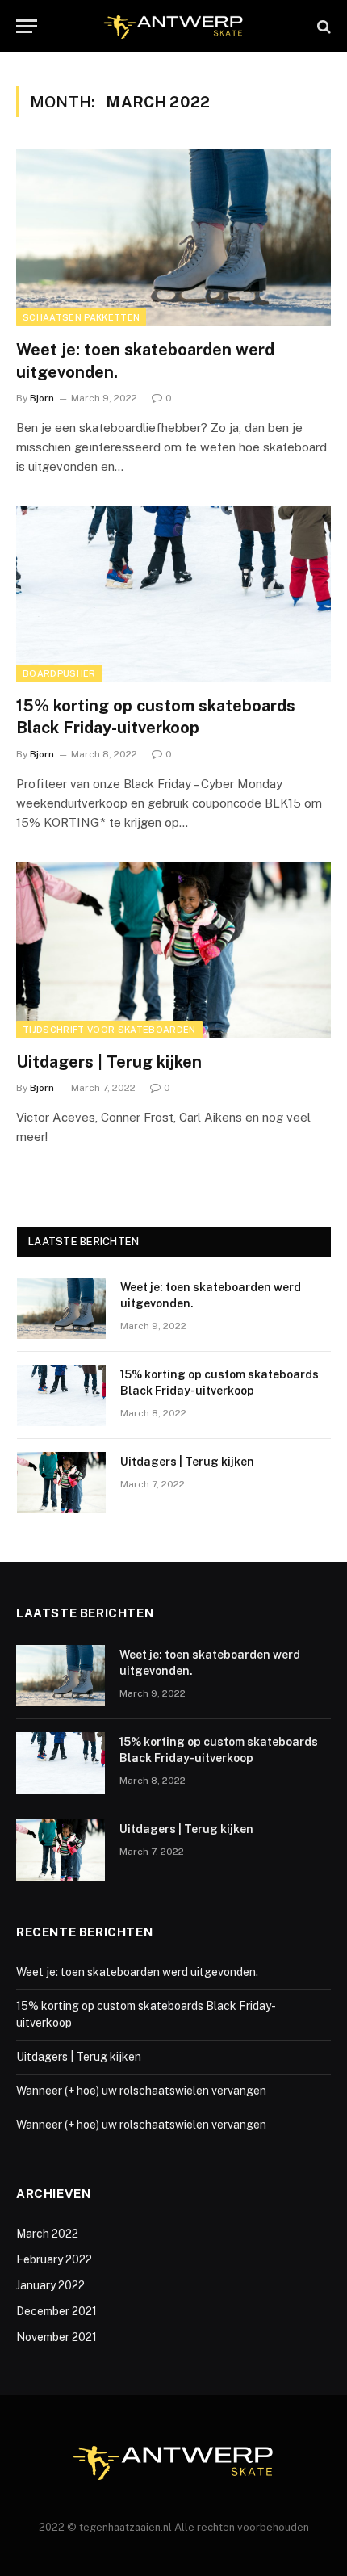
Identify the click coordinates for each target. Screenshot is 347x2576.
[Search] (322, 26)
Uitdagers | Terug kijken (109, 1062)
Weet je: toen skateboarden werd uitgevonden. (137, 1972)
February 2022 (54, 2259)
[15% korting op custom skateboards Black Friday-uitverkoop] (173, 594)
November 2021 (56, 2337)
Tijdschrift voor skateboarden (109, 1030)
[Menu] (27, 26)
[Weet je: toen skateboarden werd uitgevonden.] (173, 238)
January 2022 (50, 2285)
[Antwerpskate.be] (173, 26)
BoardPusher (59, 673)
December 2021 (56, 2311)
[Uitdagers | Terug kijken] (173, 950)
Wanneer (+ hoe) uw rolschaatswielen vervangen (141, 2091)
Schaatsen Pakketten (81, 317)
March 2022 (47, 2234)
